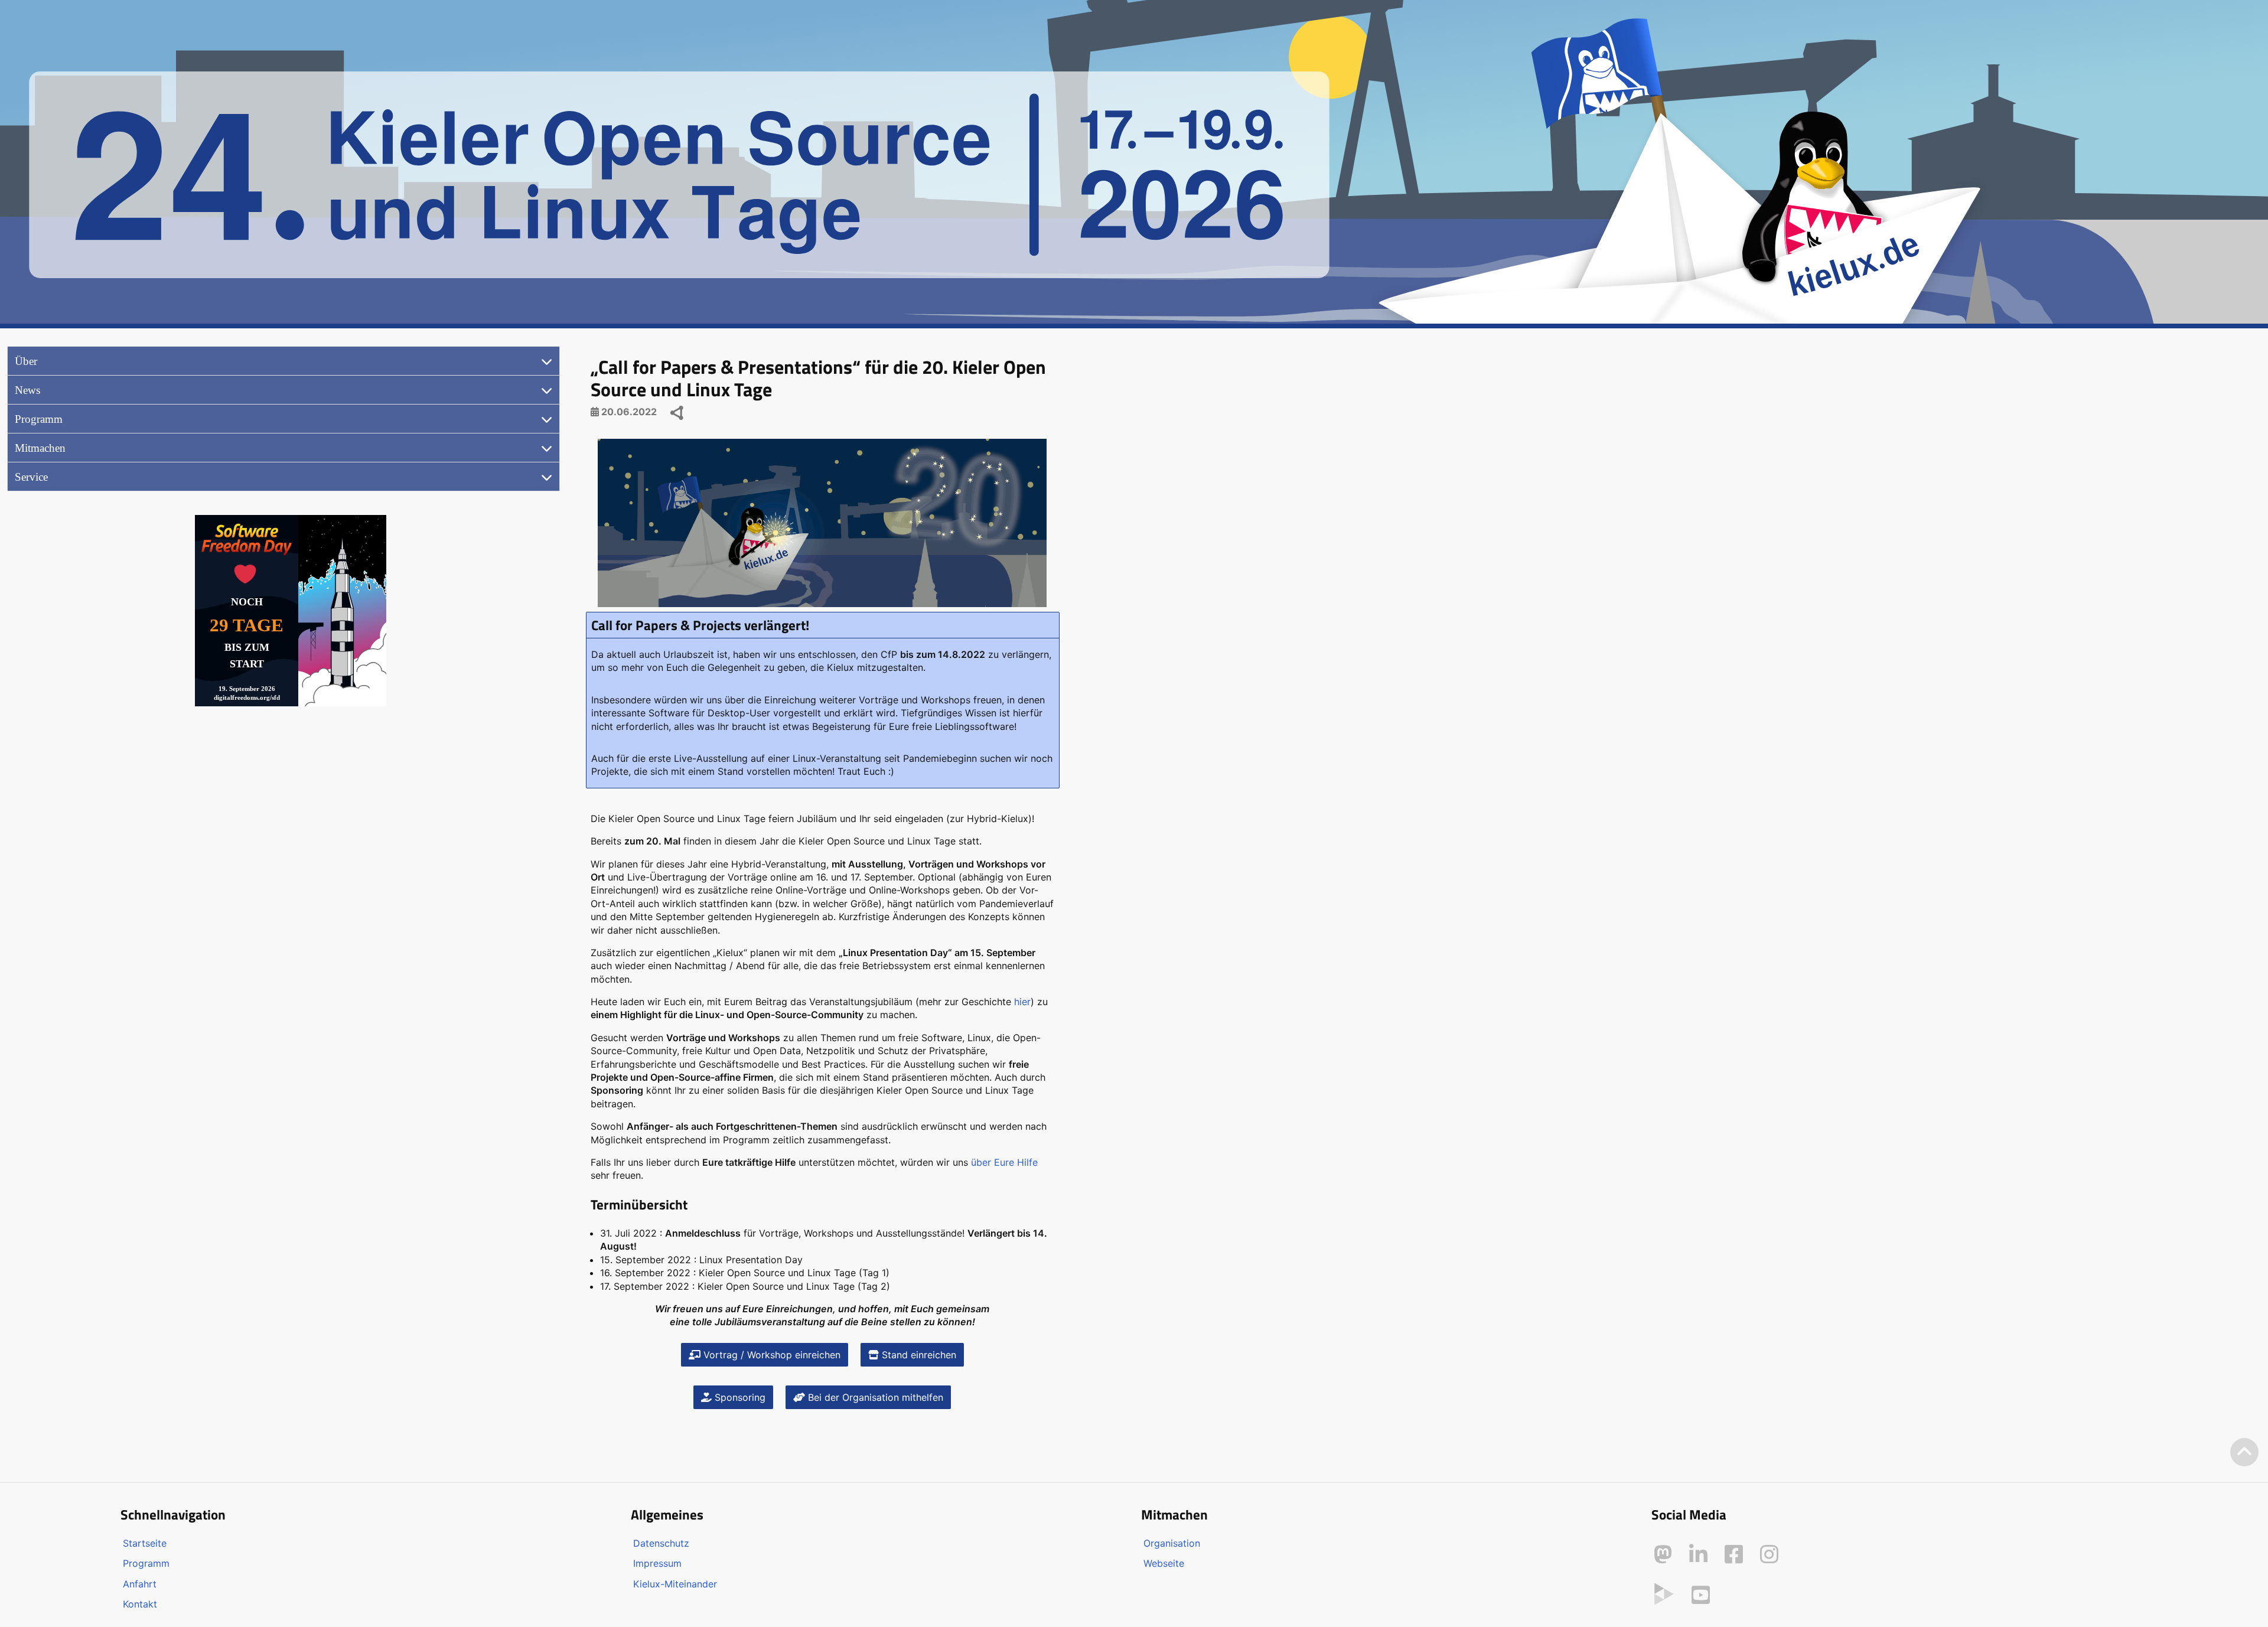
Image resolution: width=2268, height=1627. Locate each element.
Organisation (1172, 1543)
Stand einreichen (918, 1355)
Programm (39, 419)
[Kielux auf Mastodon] (1663, 1554)
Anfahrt (140, 1584)
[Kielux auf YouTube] (1701, 1595)
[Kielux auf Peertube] (1664, 1593)
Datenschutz (661, 1543)
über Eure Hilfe (1004, 1162)
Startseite (145, 1543)
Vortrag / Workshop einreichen (770, 1355)
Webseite (1164, 1563)
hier (1022, 1002)
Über (26, 361)
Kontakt (140, 1604)
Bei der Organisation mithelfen (874, 1397)
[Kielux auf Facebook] (1734, 1554)
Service (31, 477)
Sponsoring (739, 1397)
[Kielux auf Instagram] (1769, 1554)
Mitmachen (40, 448)
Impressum (657, 1563)
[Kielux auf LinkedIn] (1698, 1554)
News (27, 390)
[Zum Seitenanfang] (2244, 1452)
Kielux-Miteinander (675, 1584)
